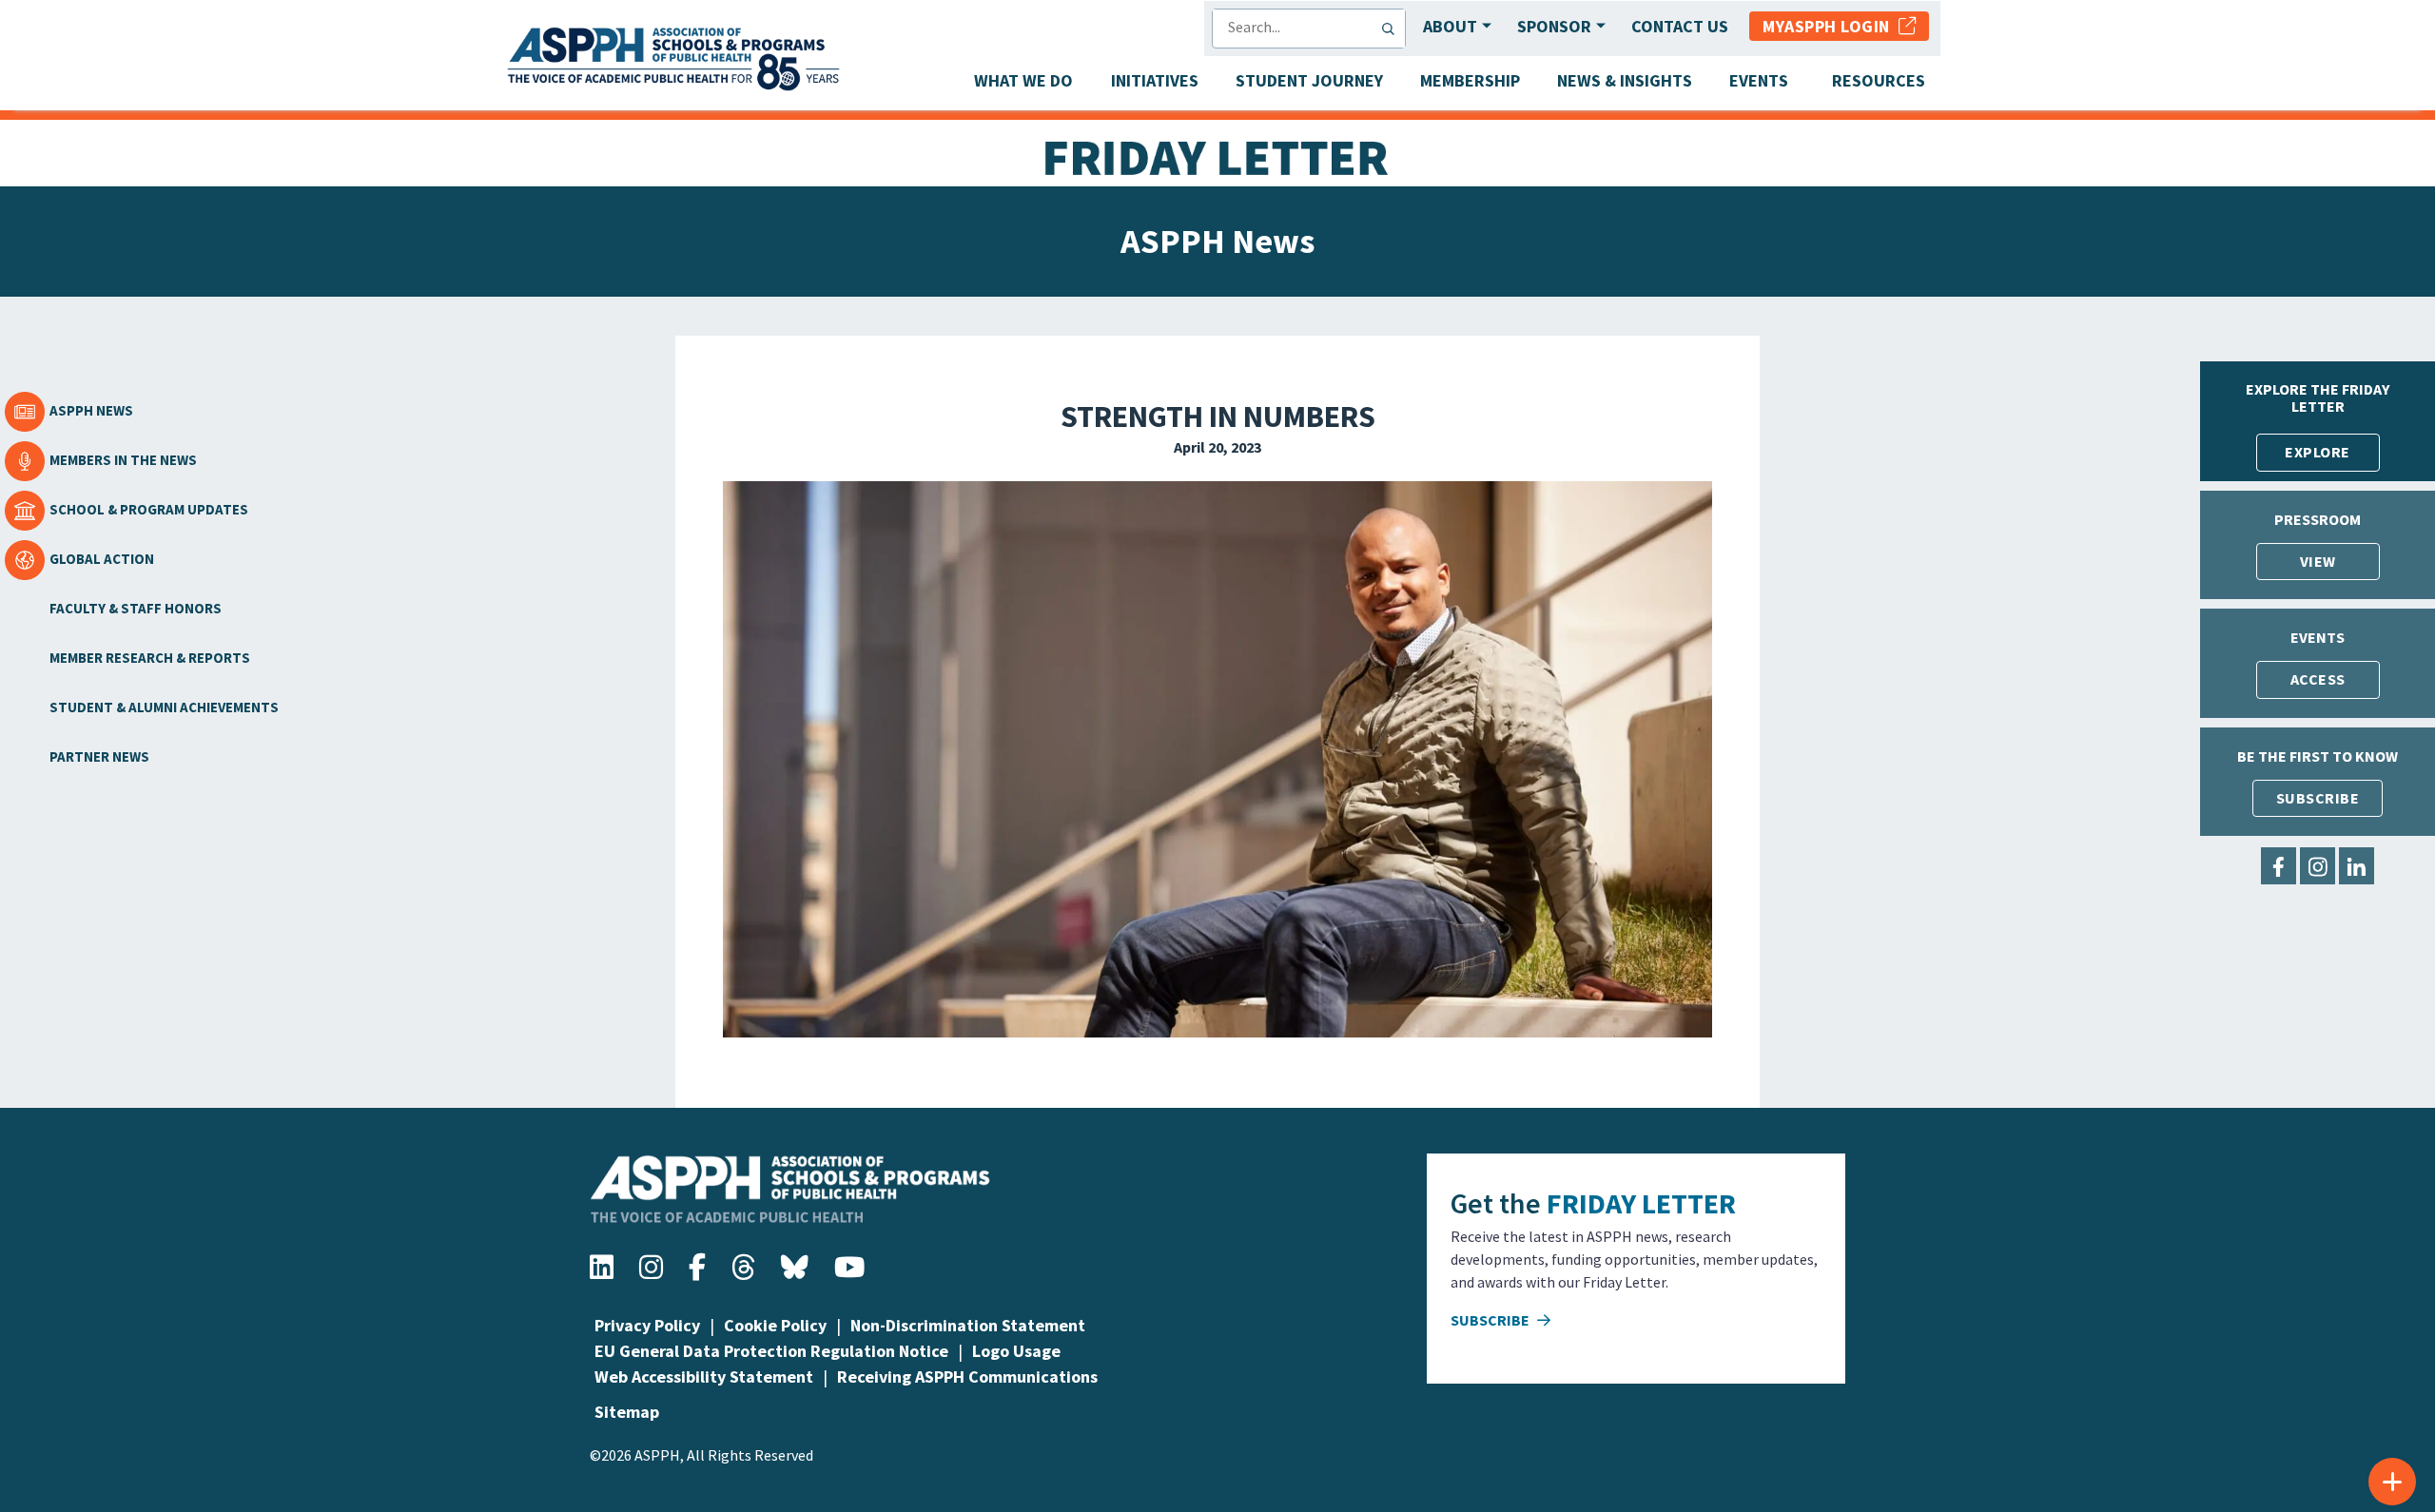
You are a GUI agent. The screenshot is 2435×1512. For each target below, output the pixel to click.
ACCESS (2318, 679)
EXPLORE (2318, 452)
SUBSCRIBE (2318, 798)
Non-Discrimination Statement (968, 1325)
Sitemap (627, 1412)
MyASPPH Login (1831, 26)
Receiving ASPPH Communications (967, 1376)
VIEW (2318, 561)
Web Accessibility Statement (704, 1376)
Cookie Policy (775, 1325)
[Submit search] (1393, 29)
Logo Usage (1016, 1351)
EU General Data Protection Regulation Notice (771, 1351)
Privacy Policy (647, 1325)
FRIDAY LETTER (1641, 1203)
